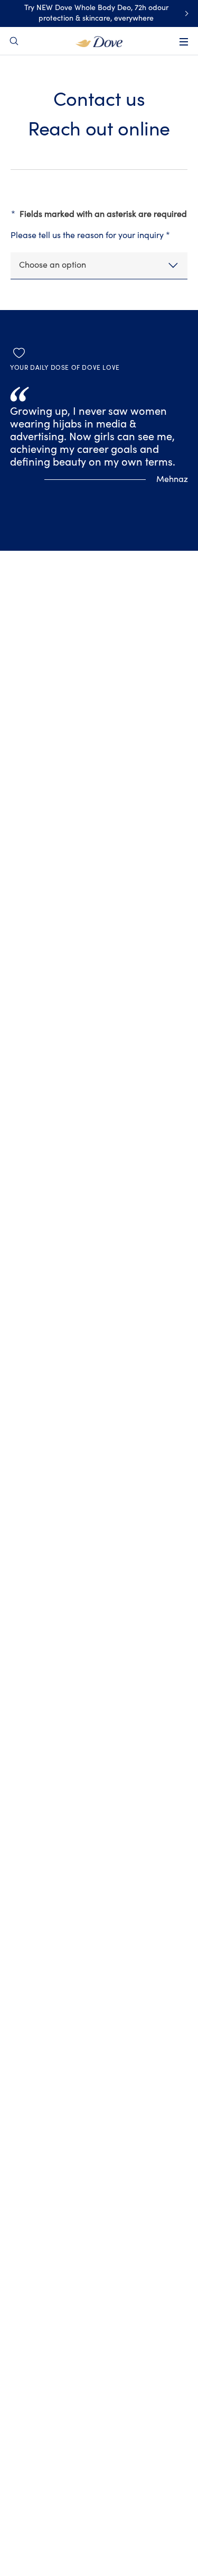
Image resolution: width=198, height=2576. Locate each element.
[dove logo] (99, 41)
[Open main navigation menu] (184, 42)
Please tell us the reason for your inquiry (90, 235)
